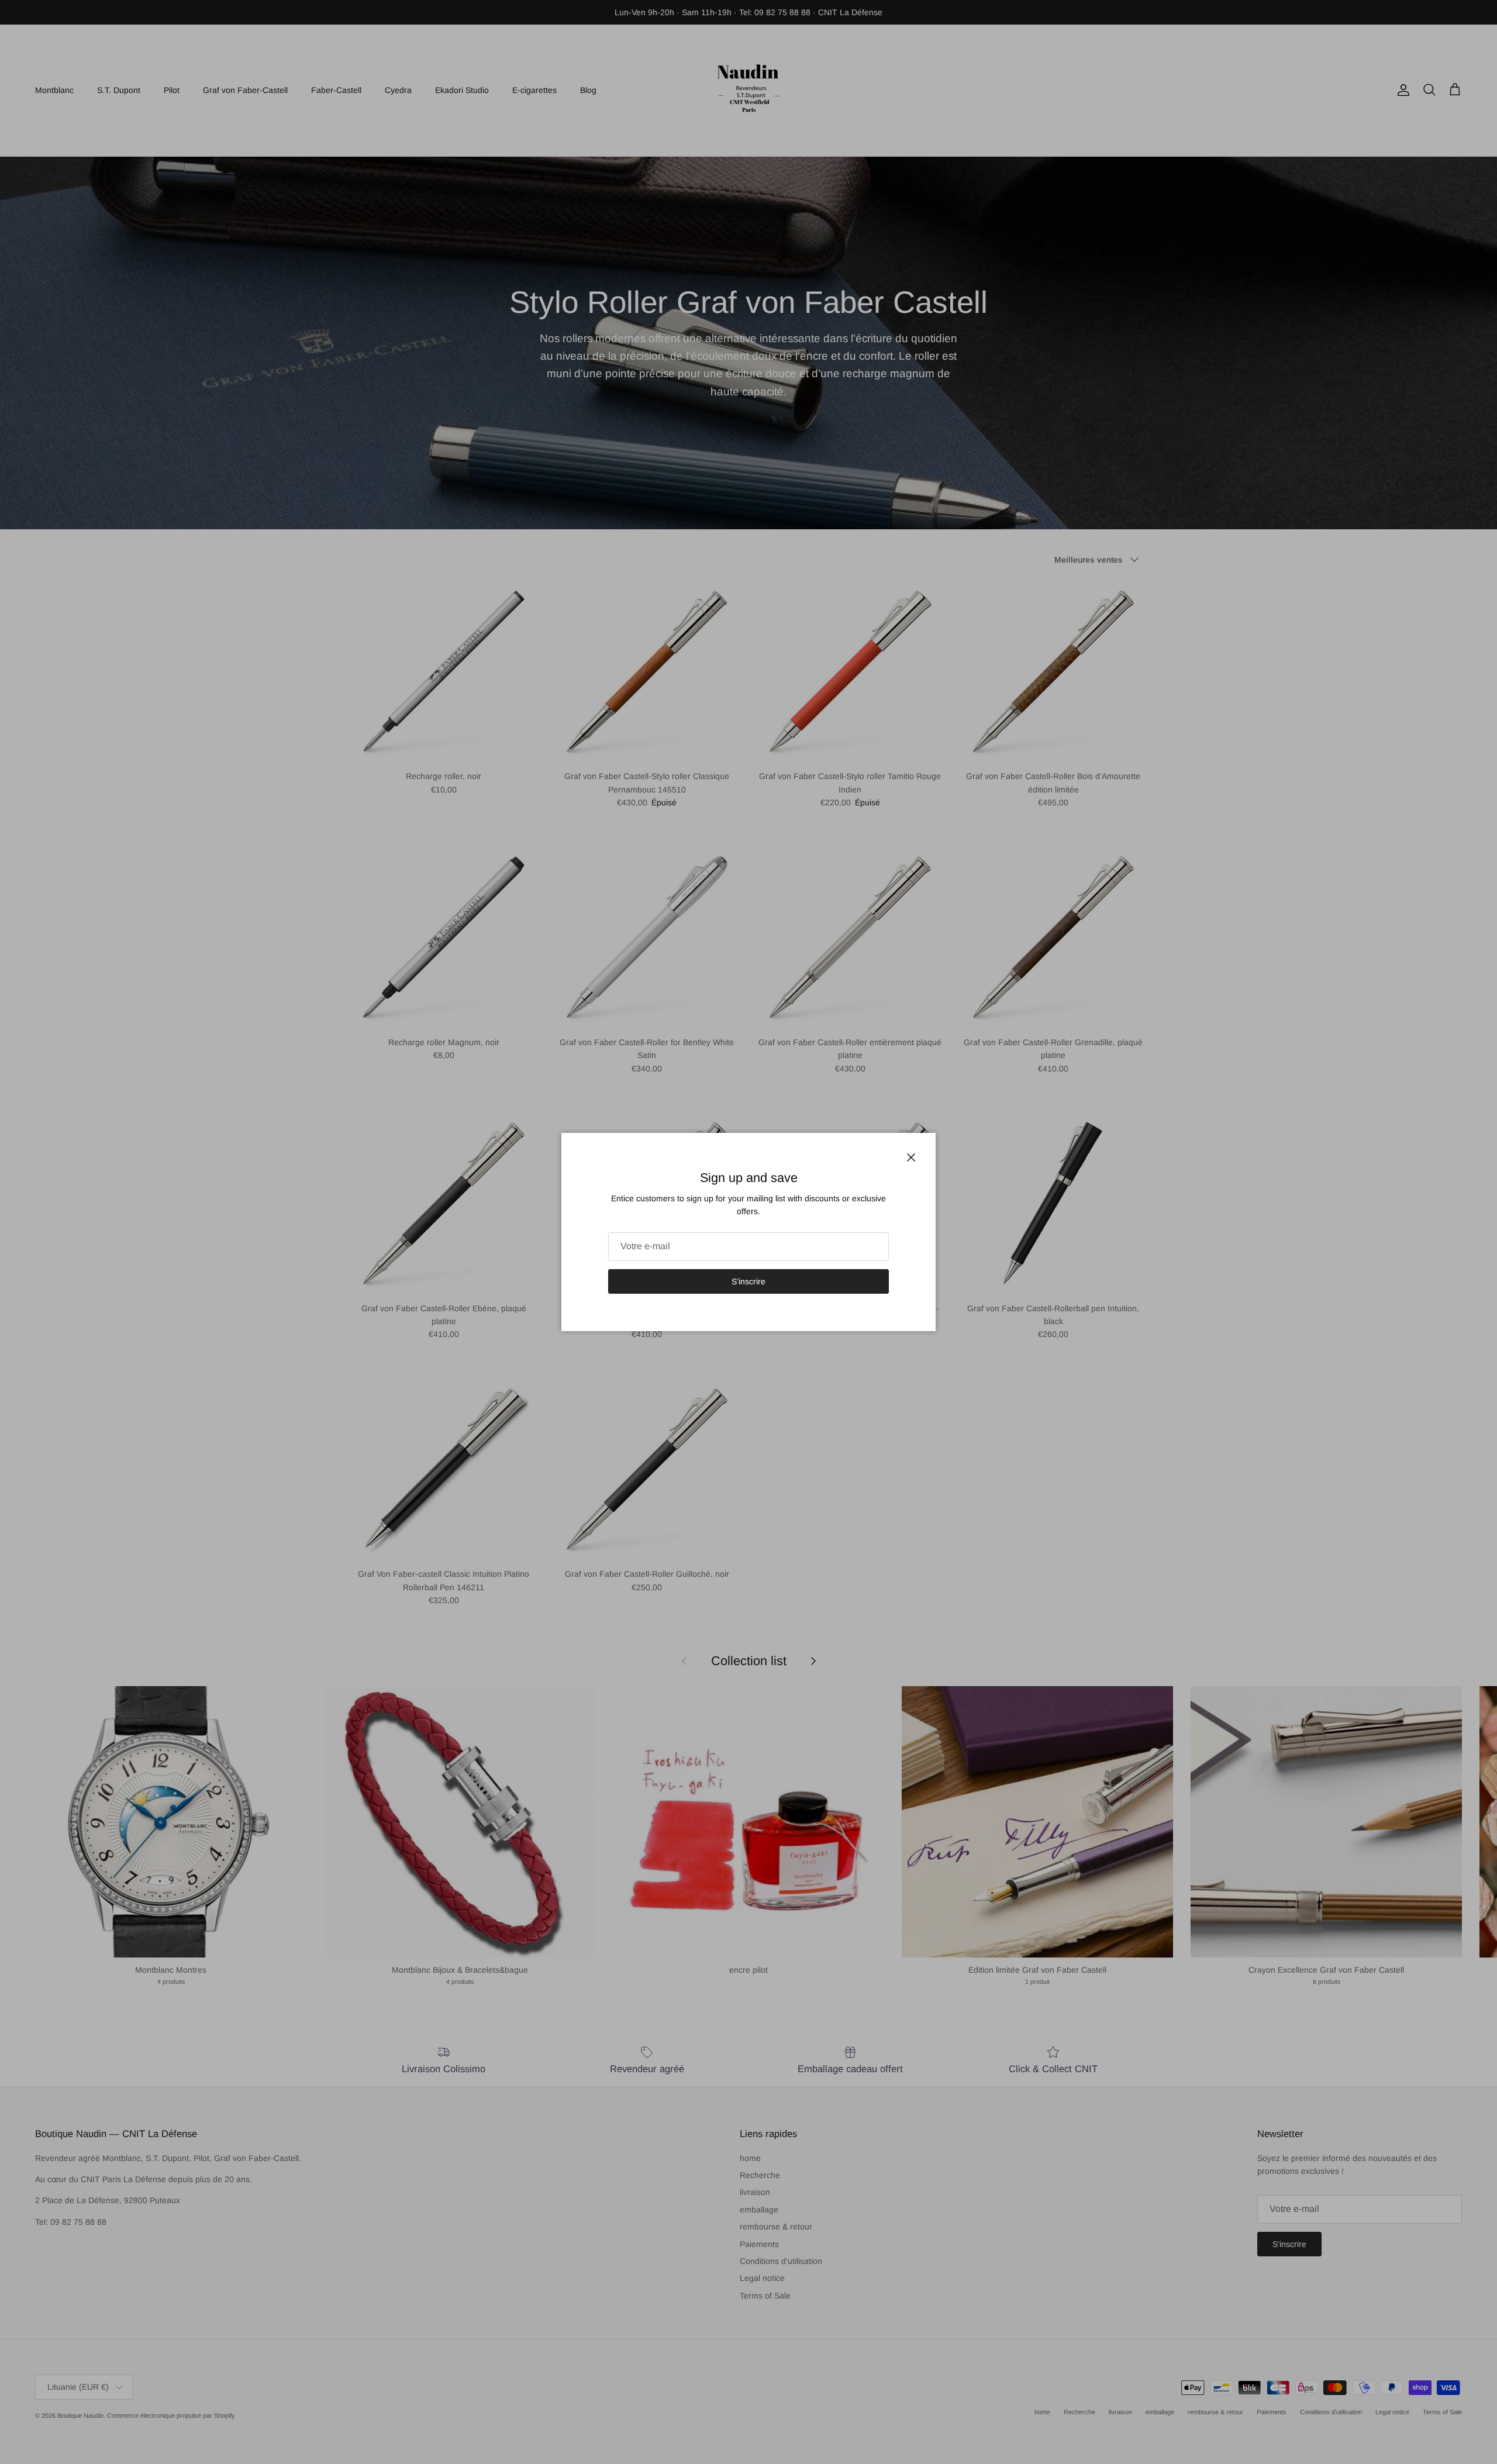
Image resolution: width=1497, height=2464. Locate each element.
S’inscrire (748, 1281)
